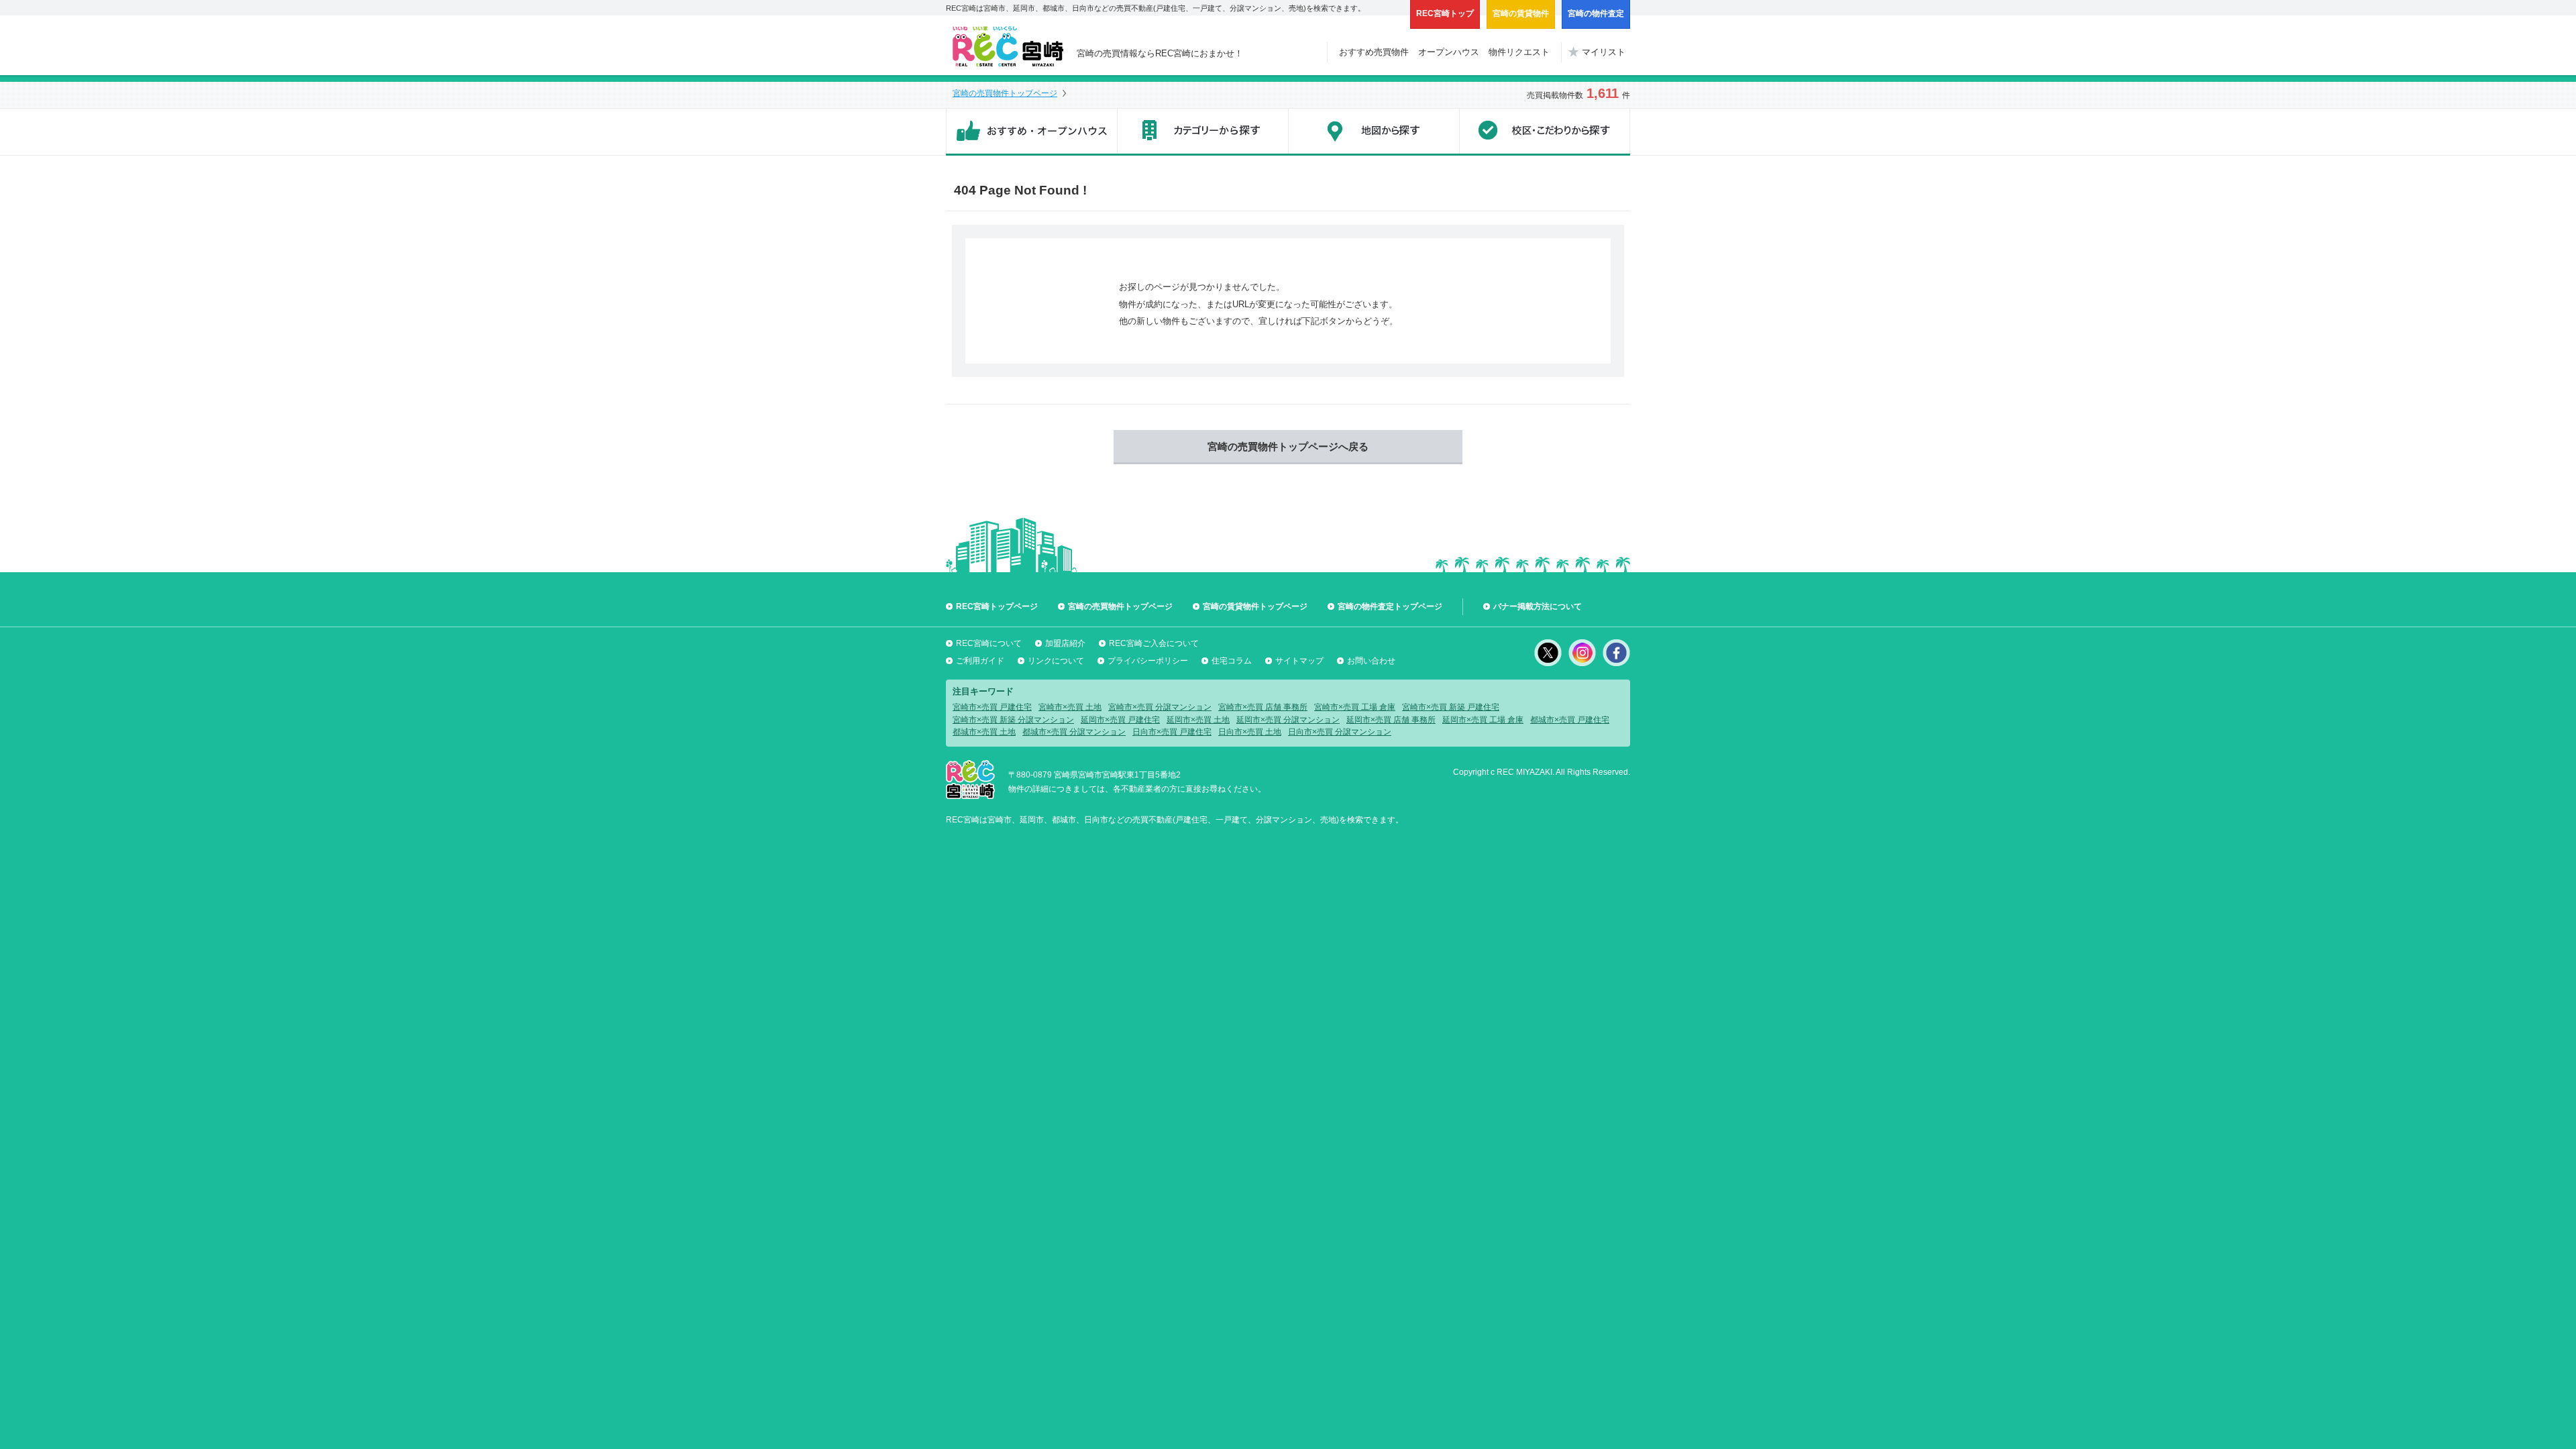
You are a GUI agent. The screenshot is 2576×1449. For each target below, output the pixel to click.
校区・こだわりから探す (1545, 132)
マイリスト (1604, 52)
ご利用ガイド (980, 661)
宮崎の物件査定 (1596, 13)
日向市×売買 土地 (1250, 732)
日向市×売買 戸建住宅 (1172, 732)
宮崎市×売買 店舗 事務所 (1263, 707)
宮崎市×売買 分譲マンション (1160, 707)
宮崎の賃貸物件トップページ (1255, 606)
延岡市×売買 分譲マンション (1288, 720)
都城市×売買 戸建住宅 (1570, 720)
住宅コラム (1232, 661)
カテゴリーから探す (1202, 132)
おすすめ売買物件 (1374, 52)
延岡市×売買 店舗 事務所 (1391, 720)
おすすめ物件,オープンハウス (1031, 132)
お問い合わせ (1371, 661)
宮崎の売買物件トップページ (1005, 93)
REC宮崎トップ (1445, 13)
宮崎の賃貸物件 (1521, 13)
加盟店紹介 (1065, 643)
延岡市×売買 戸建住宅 (1120, 720)
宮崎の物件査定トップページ (1390, 606)
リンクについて (1056, 661)
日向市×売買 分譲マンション (1340, 732)
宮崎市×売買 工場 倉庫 (1355, 707)
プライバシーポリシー (1148, 661)
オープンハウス (1449, 52)
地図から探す (1374, 132)
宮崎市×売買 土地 (1070, 707)
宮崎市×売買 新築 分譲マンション (1013, 720)
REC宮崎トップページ (997, 606)
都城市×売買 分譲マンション (1074, 732)
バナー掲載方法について (1538, 606)
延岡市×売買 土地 (1198, 720)
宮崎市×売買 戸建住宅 (992, 707)
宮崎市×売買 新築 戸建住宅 (1451, 707)
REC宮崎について (989, 643)
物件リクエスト (1519, 52)
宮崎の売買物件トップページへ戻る (1288, 446)
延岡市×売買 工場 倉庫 (1483, 720)
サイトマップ (1299, 661)
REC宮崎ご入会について (1154, 643)
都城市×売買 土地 (984, 732)
